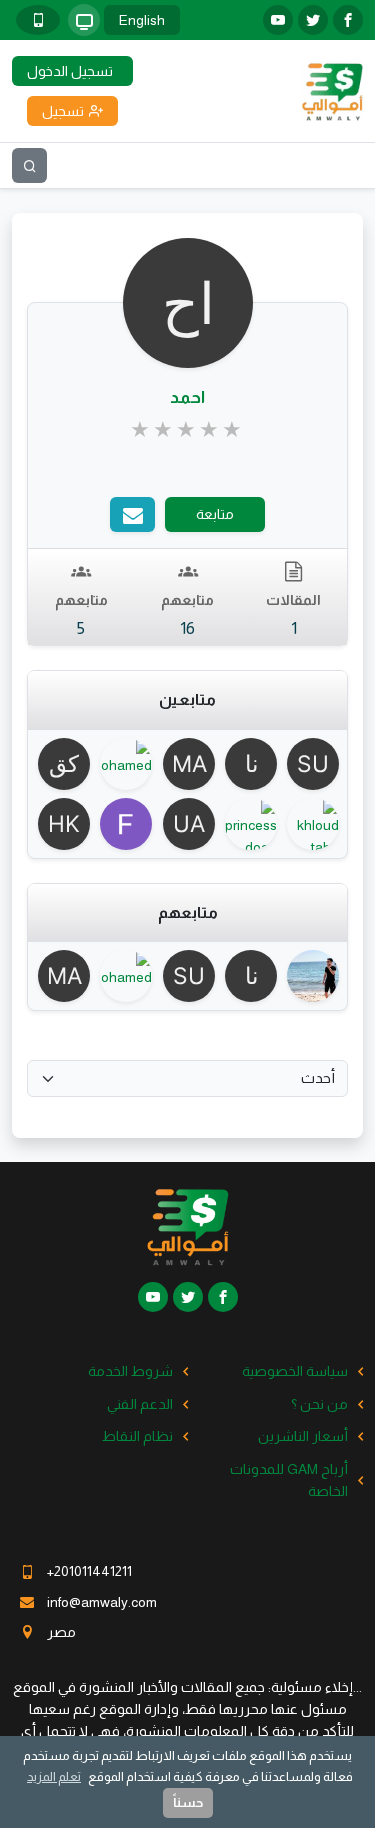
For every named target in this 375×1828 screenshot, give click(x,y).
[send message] (132, 514)
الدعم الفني (140, 1404)
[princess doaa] (250, 824)
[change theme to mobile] (38, 20)
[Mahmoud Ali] (187, 764)
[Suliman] (312, 764)
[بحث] (29, 165)
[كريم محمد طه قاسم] (63, 764)
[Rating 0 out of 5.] (187, 430)
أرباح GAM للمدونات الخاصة (289, 1480)
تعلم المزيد (54, 1776)
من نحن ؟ (319, 1404)
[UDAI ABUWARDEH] (187, 824)
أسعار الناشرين (303, 1436)
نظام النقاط (137, 1436)
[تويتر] (313, 20)
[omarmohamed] (125, 764)
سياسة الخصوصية (295, 1371)
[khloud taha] (312, 824)
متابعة (215, 514)
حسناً (188, 1802)
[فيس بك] (348, 20)
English (142, 20)
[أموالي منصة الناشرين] (332, 90)
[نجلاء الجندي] (250, 764)
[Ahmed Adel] (312, 976)
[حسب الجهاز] (84, 20)
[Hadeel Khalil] (63, 824)
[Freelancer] (125, 824)
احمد (187, 397)
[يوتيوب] (278, 20)
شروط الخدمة (130, 1371)
